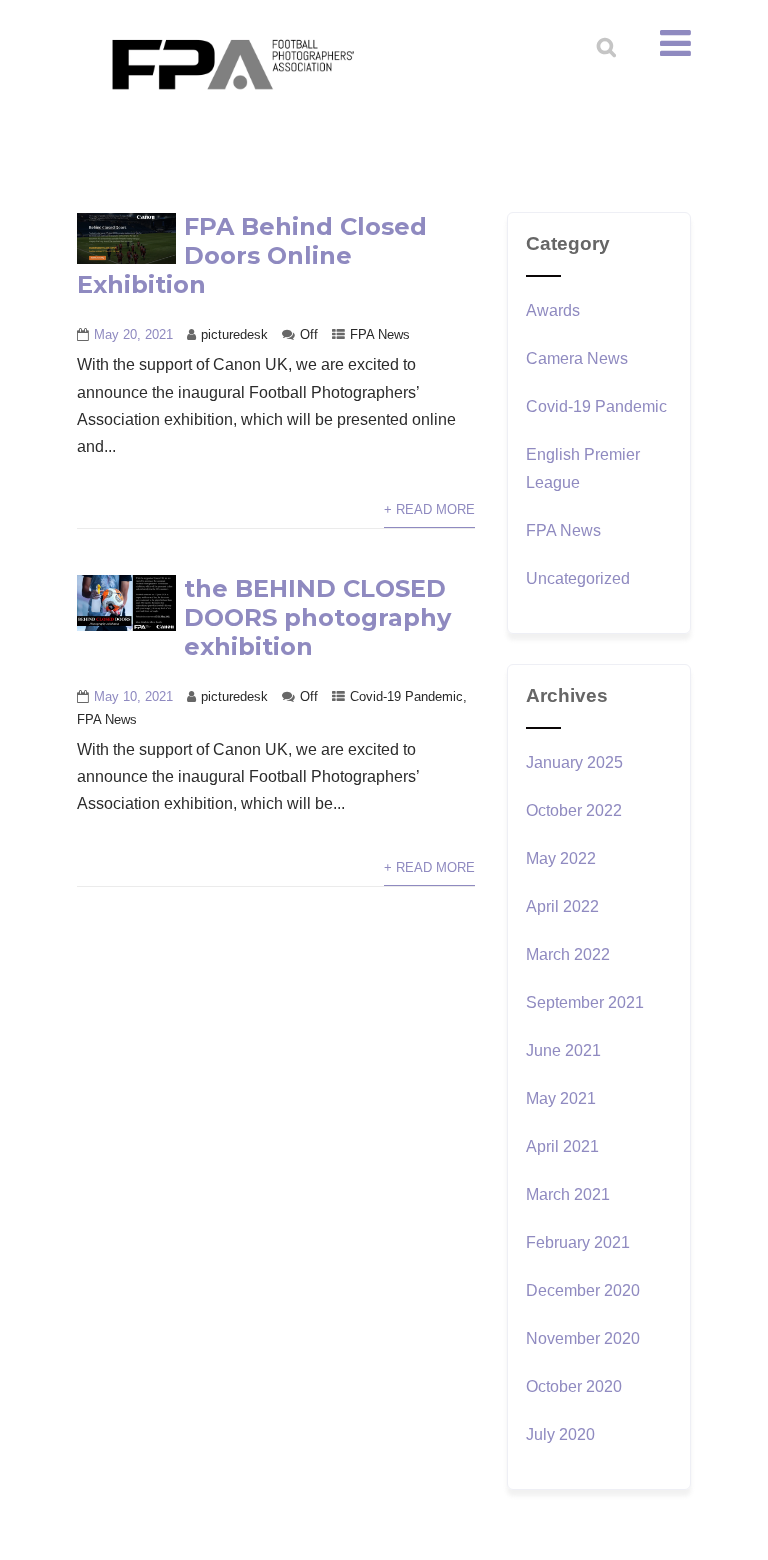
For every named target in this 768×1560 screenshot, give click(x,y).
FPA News (380, 334)
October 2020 (574, 1386)
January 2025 (574, 762)
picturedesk (234, 334)
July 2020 (560, 1434)
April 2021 (562, 1146)
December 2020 (583, 1290)
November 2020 (583, 1338)
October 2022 (574, 810)
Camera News (577, 358)
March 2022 (568, 954)
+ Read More (429, 509)
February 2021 (578, 1242)
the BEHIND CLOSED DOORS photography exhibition (317, 617)
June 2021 (563, 1050)
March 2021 (568, 1194)
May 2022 (561, 858)
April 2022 (562, 906)
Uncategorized (578, 578)
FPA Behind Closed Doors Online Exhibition (252, 255)
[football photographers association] (232, 64)
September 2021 (585, 1002)
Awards (553, 310)
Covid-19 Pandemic (406, 696)
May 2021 (561, 1098)
